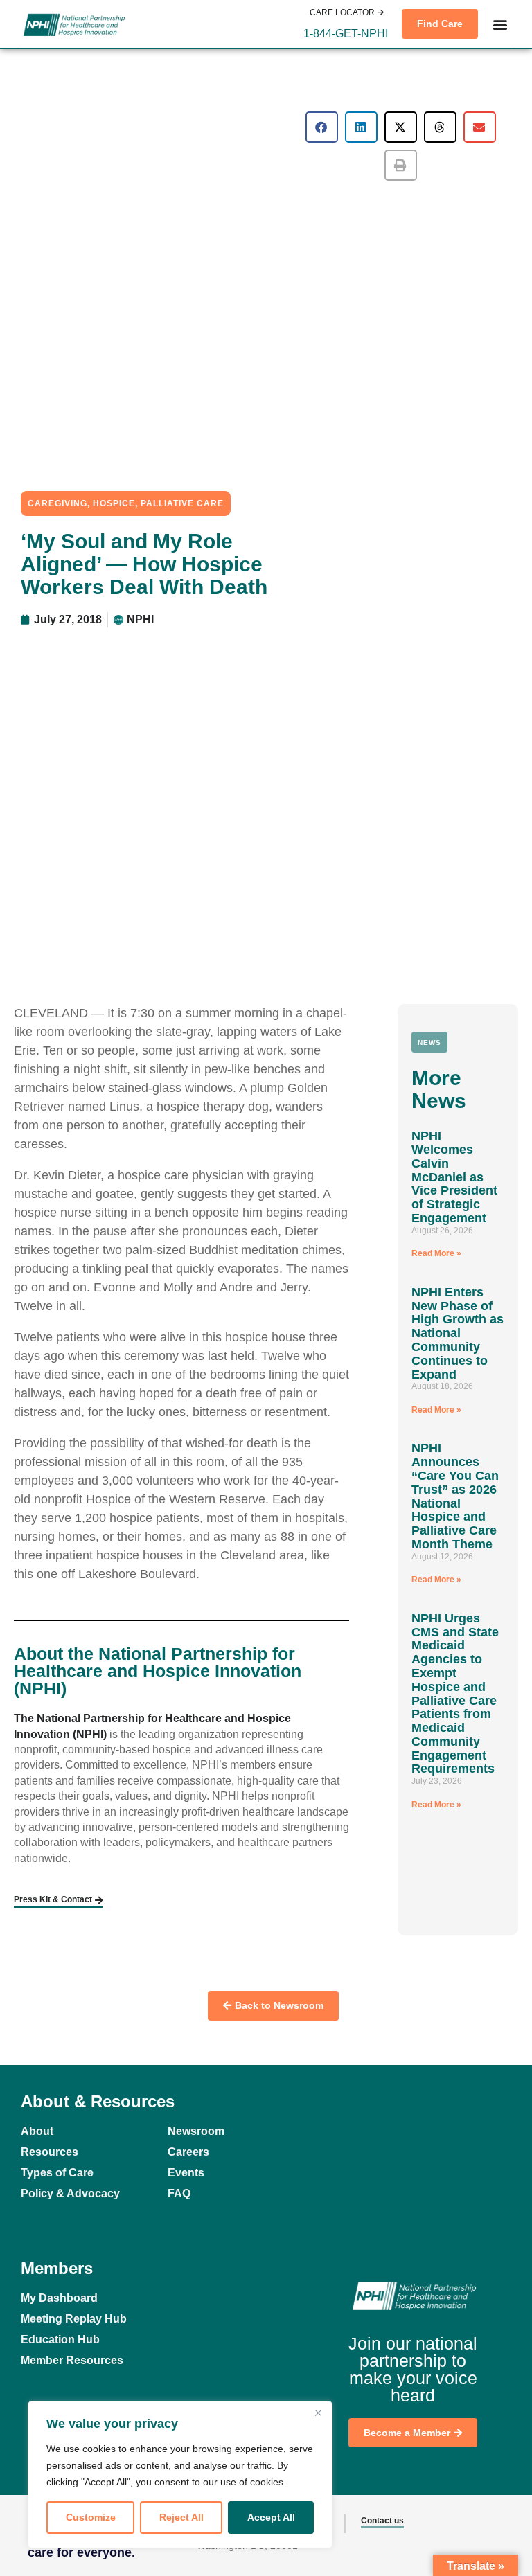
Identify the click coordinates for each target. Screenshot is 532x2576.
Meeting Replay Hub (74, 2319)
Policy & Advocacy (70, 2193)
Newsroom (196, 2131)
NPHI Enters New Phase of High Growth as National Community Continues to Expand (458, 1333)
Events (186, 2173)
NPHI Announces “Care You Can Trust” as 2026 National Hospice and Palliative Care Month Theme (455, 1496)
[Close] (318, 2413)
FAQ (179, 2193)
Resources (50, 2152)
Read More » (436, 1253)
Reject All (181, 2517)
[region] (180, 2475)
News (429, 1043)
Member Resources (72, 2360)
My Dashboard (59, 2298)
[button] (346, 34)
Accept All (271, 2517)
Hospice (114, 503)
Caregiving (57, 503)
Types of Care (57, 2173)
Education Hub (60, 2340)
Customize (91, 2517)
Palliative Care (182, 503)
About (37, 2131)
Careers (188, 2152)
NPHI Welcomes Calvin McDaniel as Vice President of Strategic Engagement (454, 1177)
